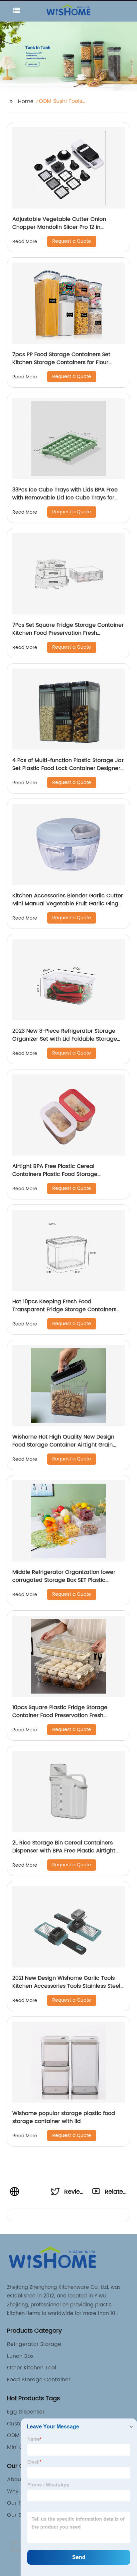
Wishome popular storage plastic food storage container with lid (64, 2117)
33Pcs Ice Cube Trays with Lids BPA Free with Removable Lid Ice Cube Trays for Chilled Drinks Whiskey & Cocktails (65, 498)
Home (26, 101)
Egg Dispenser (26, 2412)
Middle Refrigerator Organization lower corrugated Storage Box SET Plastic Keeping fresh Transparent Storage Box (65, 1580)
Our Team (20, 2503)
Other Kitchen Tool (32, 2368)
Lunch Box (20, 2356)
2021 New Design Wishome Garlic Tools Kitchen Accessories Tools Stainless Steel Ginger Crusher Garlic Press (66, 1986)
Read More (25, 242)
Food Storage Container (39, 2380)
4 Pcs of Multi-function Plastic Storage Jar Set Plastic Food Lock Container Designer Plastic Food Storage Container (68, 768)
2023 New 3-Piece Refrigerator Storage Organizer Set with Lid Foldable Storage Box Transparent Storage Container (65, 1039)
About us (19, 2479)
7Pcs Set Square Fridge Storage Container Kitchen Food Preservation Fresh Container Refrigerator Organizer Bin (68, 633)
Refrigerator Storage (34, 2344)
